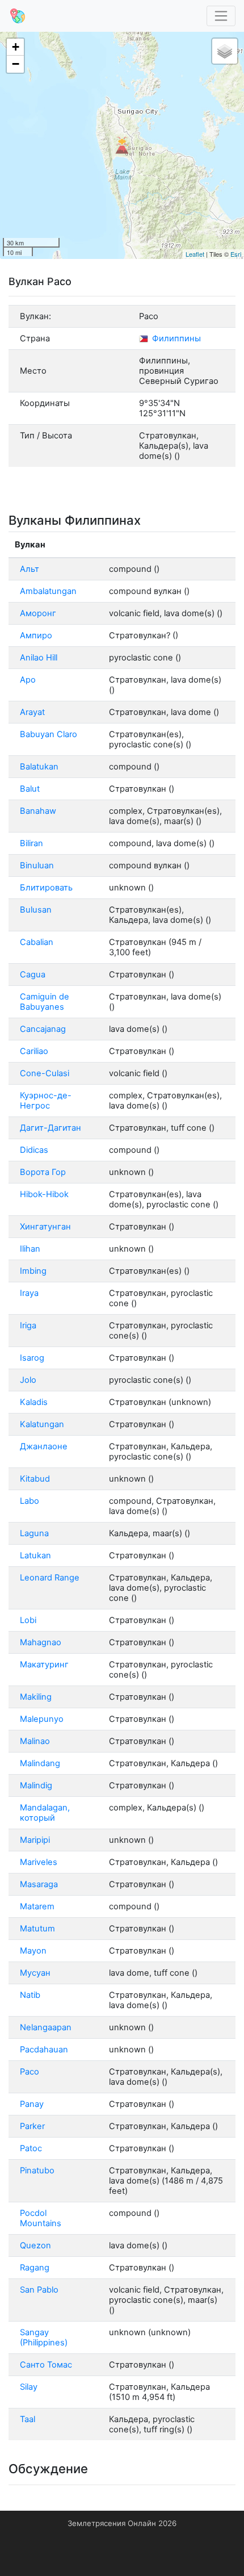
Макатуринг (44, 1665)
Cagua (33, 975)
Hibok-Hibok (44, 1194)
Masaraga (39, 1884)
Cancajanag (43, 1029)
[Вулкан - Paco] (122, 145)
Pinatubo (37, 2171)
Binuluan (37, 865)
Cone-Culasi (45, 1073)
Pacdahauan (44, 2050)
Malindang (40, 1763)
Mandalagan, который (45, 1813)
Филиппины (175, 338)
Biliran (31, 843)
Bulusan (36, 910)
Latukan (35, 1555)
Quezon (35, 2245)
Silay (29, 2387)
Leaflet (195, 254)
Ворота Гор (43, 1172)
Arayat (32, 712)
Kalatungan (42, 1424)
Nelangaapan (46, 2027)
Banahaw (38, 811)
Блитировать (46, 888)
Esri (236, 254)
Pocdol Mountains (41, 2218)
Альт (30, 569)
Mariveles (39, 1862)
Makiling (36, 1697)
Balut (30, 789)
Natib (30, 1995)
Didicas (34, 1150)
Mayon (33, 1951)
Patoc (31, 2148)
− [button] (16, 64)
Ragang (35, 2268)
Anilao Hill (39, 658)
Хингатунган (45, 1227)
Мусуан (35, 1973)
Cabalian (37, 942)
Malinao (35, 1741)
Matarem (37, 1906)
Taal (28, 2419)
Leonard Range (50, 1578)
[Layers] (225, 51)
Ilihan (30, 1249)
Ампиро (36, 635)
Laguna (34, 1533)
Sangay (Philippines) (44, 2337)
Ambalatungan (48, 591)
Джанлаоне (44, 1446)
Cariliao (34, 1051)
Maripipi (35, 1840)
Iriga (28, 1325)
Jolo (28, 1380)
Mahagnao (41, 1642)
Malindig (36, 1785)
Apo (28, 680)
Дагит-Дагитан (51, 1128)
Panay (32, 2104)
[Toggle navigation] (221, 16)
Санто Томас (46, 2365)
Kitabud (35, 1479)
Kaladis (34, 1402)
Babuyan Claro (49, 734)
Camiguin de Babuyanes (45, 1002)
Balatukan (39, 767)
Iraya (29, 1293)
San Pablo (39, 2290)
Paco (30, 2072)
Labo (30, 1501)
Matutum (37, 1929)
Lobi (28, 1620)
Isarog (32, 1358)
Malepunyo (42, 1719)
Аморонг (38, 613)
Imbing (33, 1271)
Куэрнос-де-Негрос (46, 1101)
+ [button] (16, 47)
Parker (32, 2126)
